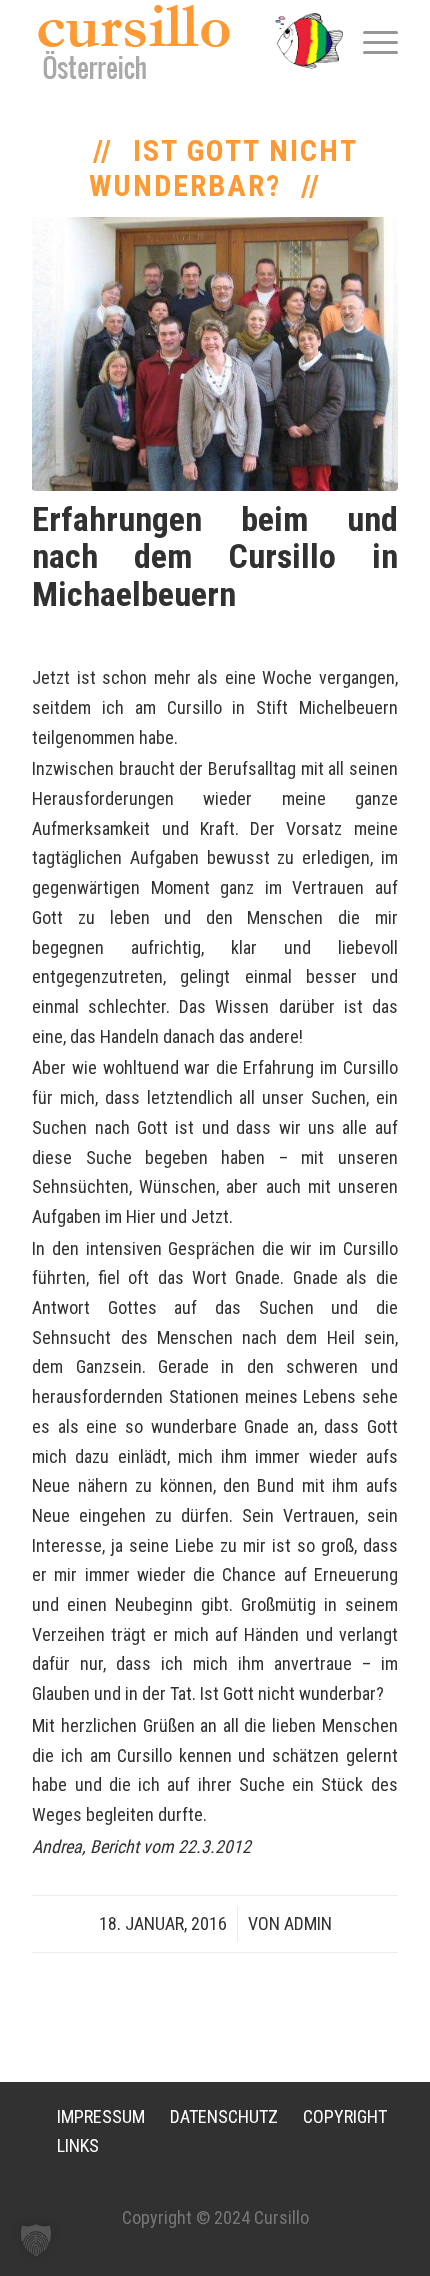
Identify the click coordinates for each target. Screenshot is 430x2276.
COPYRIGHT (345, 2116)
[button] (36, 2240)
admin (308, 1923)
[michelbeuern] (215, 354)
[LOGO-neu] (178, 41)
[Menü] (370, 41)
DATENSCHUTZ (224, 2116)
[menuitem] (370, 41)
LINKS (78, 2145)
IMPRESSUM (101, 2116)
